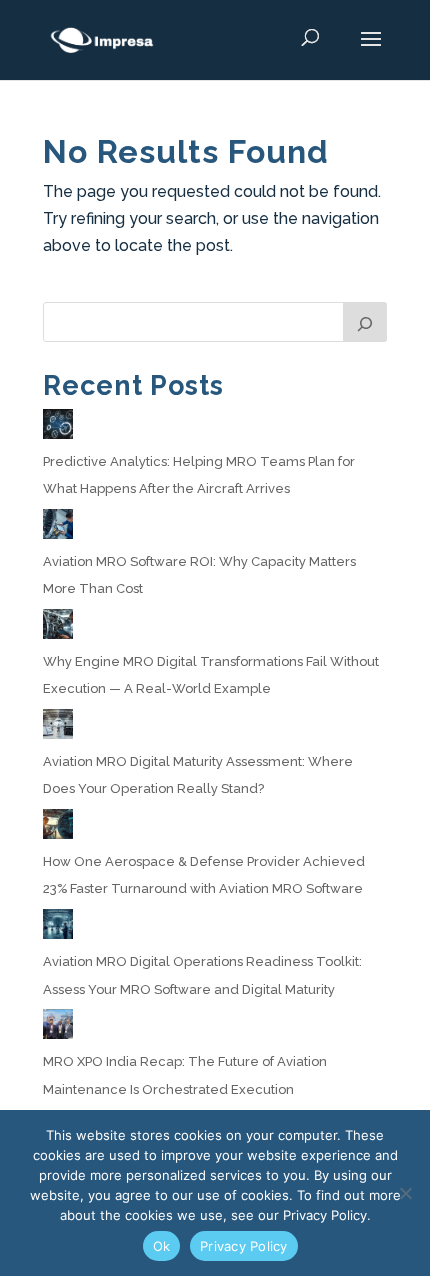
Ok (162, 1246)
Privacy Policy (244, 1246)
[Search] (365, 322)
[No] (405, 1193)
